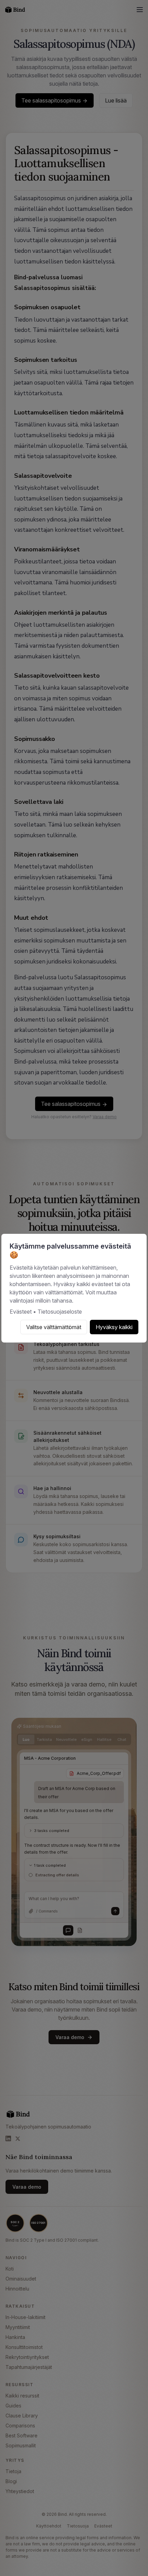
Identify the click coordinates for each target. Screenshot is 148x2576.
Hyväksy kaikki (114, 1327)
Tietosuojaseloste (60, 1312)
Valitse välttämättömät (54, 1327)
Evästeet (21, 1312)
